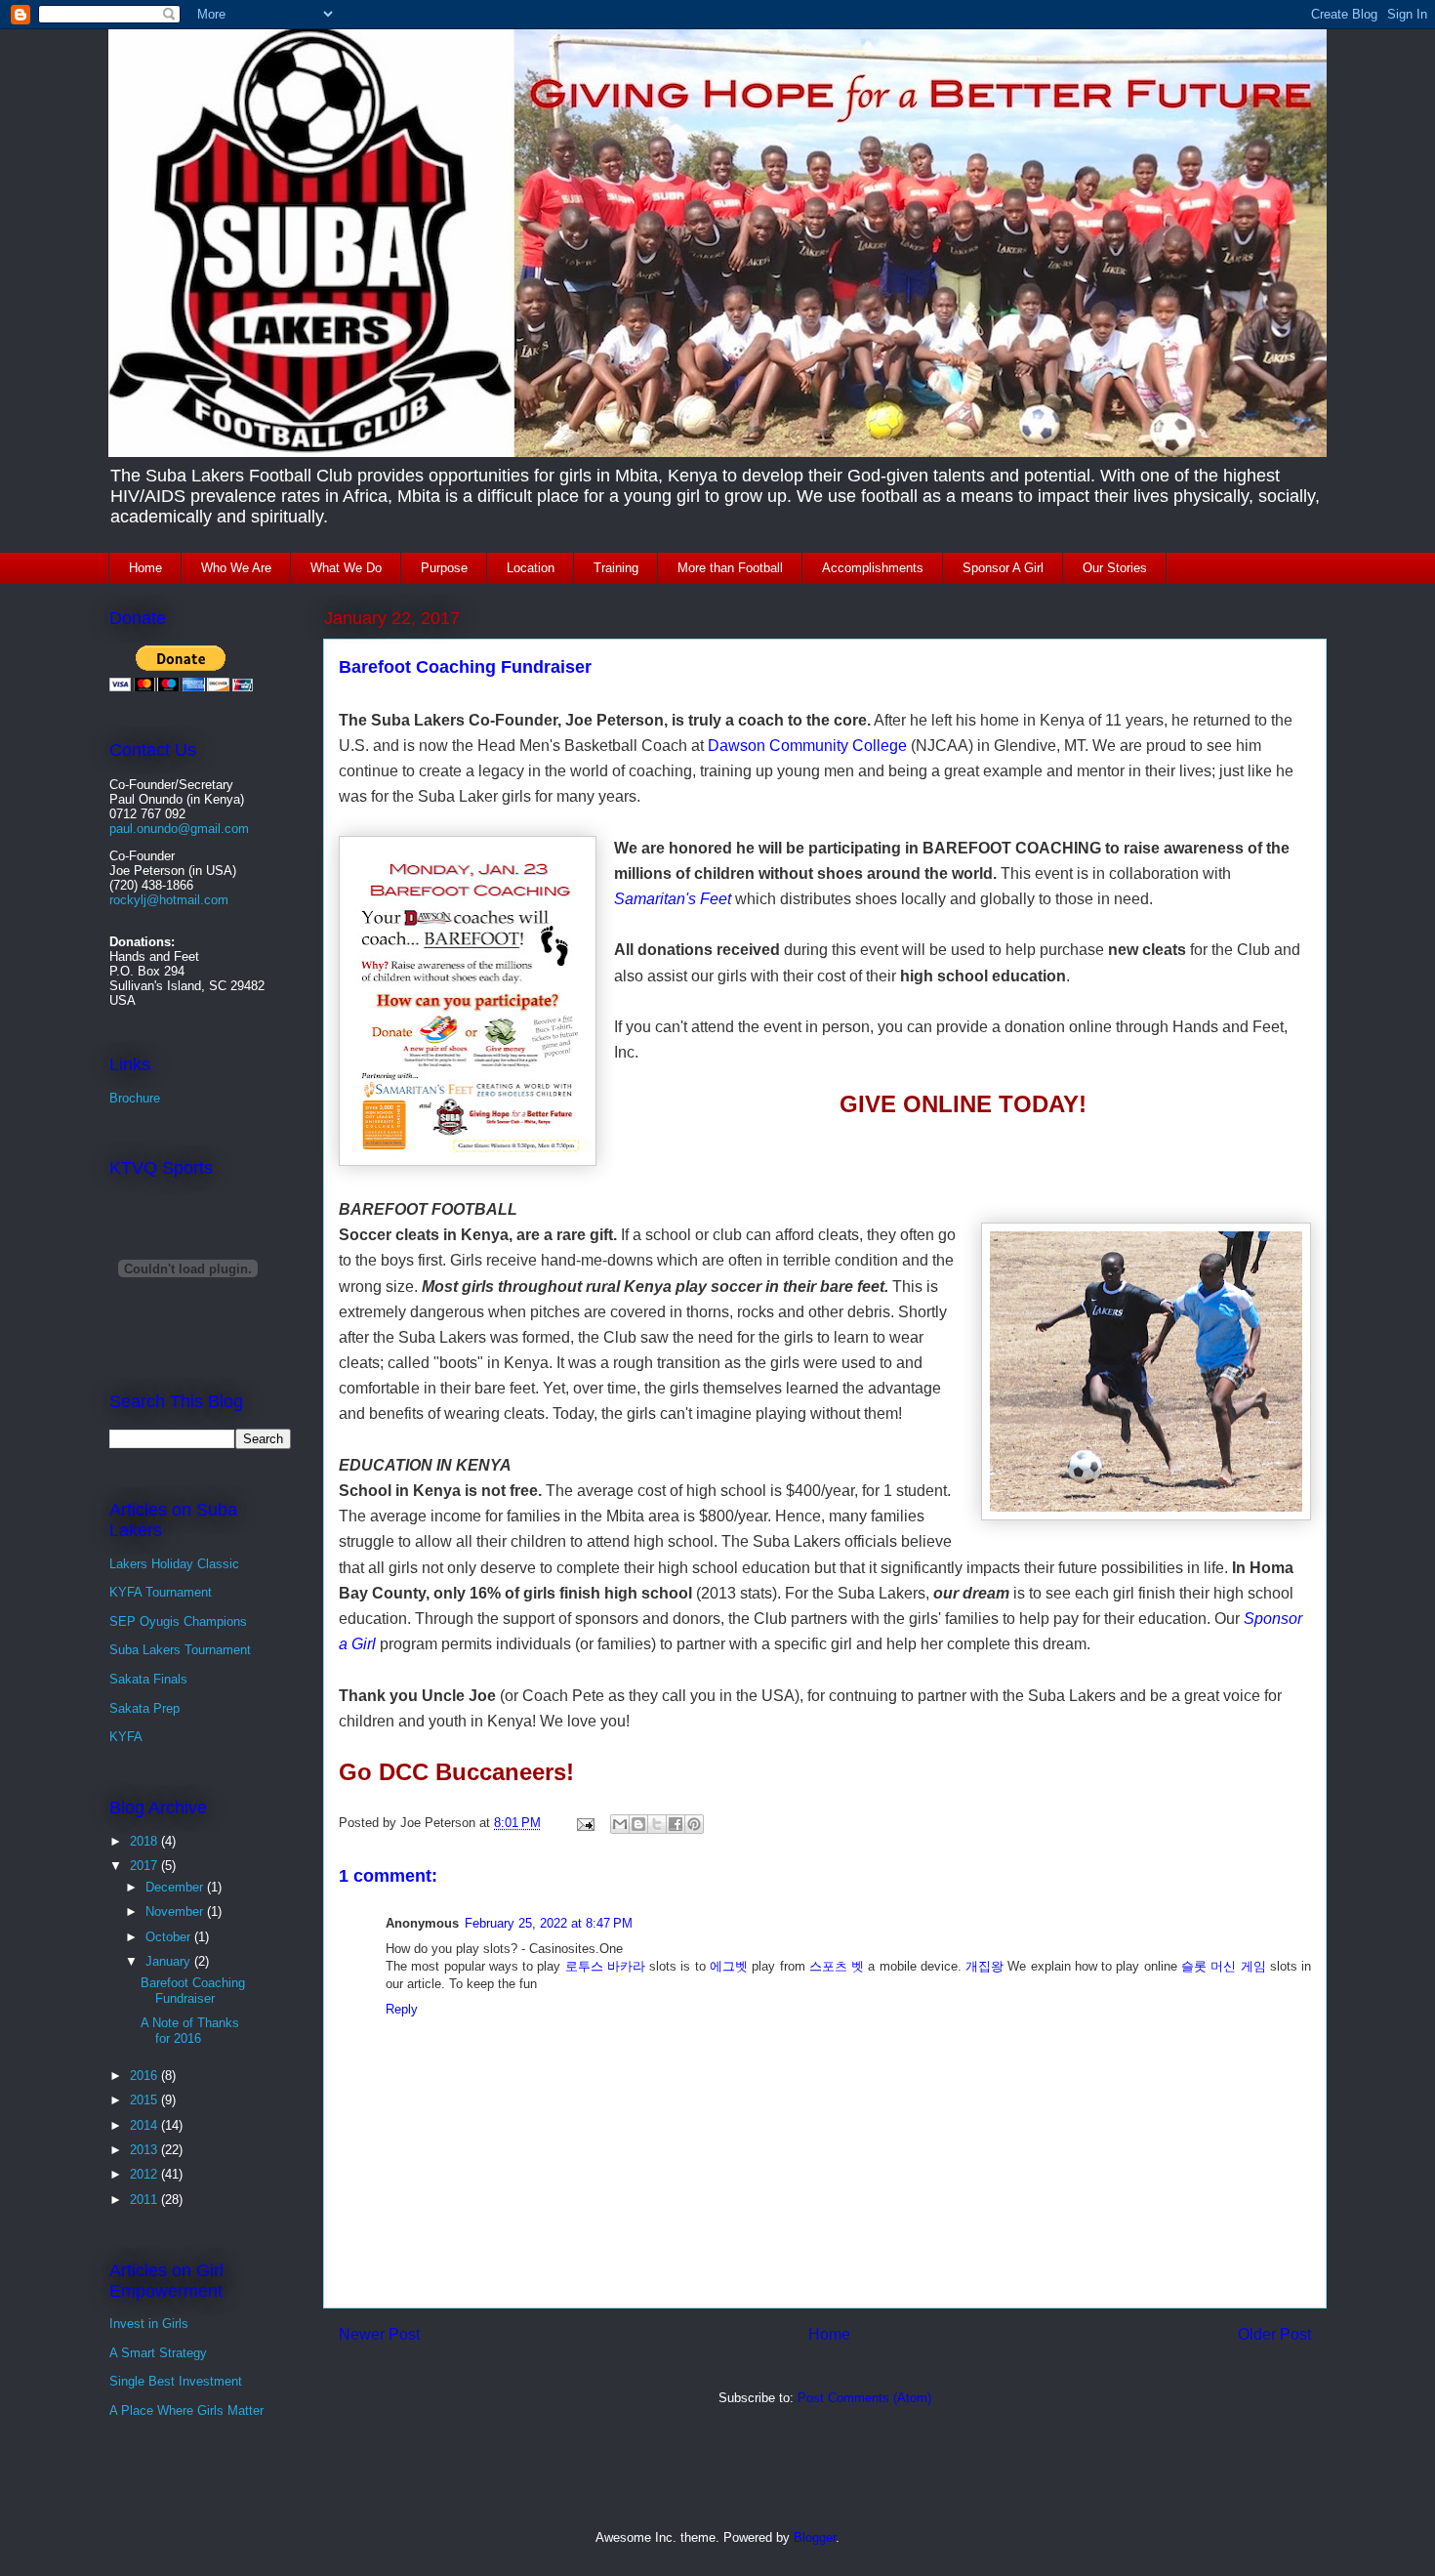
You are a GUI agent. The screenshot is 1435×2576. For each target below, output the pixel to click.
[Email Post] (584, 1823)
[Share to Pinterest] (694, 1824)
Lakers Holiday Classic (174, 1564)
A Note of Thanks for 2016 (190, 2031)
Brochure (135, 1098)
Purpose (444, 568)
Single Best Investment (176, 2381)
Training (616, 568)
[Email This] (620, 1824)
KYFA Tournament (161, 1592)
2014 (145, 2125)
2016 (145, 2076)
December (176, 1887)
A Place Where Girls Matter (186, 2410)
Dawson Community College (807, 746)
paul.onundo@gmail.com (179, 829)
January (170, 1961)
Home (145, 568)
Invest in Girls (149, 2324)
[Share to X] (657, 1824)
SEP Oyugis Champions (178, 1621)
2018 (145, 1841)
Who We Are (236, 568)
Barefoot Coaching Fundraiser (193, 1991)
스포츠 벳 (837, 1966)
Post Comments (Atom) (864, 2398)
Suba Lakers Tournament (180, 1650)
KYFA (126, 1737)
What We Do (346, 568)
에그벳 (729, 1966)
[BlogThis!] (638, 1824)
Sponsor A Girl (1003, 568)
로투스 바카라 (605, 1966)
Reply (402, 2009)
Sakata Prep (144, 1708)
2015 (145, 2100)
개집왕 (984, 1966)
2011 (145, 2200)
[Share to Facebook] (676, 1824)
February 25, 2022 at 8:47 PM (549, 1923)
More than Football (730, 568)
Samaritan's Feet (673, 899)
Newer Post (379, 2334)
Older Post (1274, 2334)
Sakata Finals (148, 1679)
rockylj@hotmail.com (169, 900)
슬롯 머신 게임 (1224, 1966)
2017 (145, 1866)
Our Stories (1115, 568)
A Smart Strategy (158, 2353)
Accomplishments (873, 568)
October (170, 1937)
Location (531, 568)
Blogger (815, 2537)
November (176, 1911)
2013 (145, 2150)
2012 (145, 2174)
